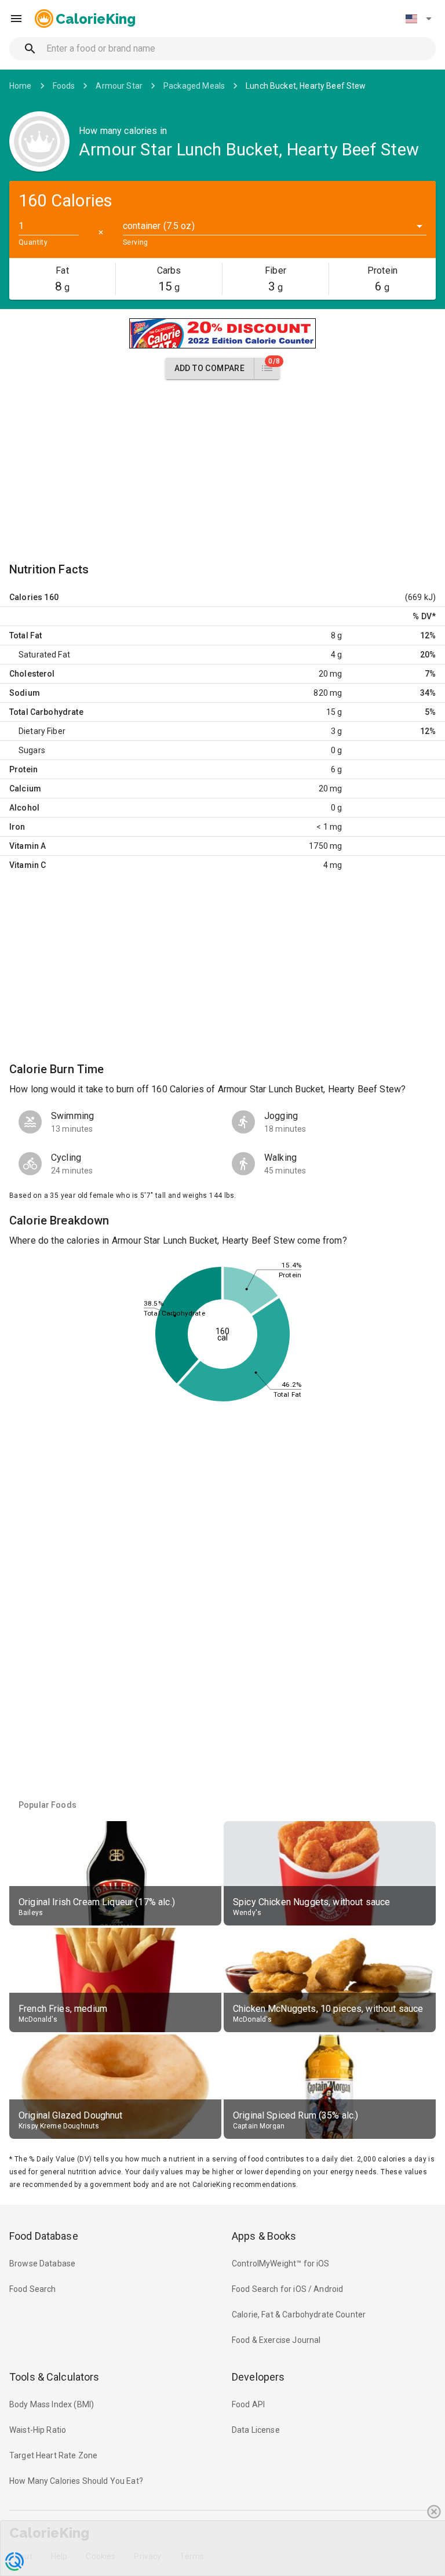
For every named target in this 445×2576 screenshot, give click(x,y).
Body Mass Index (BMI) (52, 2404)
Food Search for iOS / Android (287, 2289)
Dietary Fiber (42, 731)
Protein (23, 769)
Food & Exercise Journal (276, 2340)
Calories (26, 597)
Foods (64, 86)
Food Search (33, 2289)
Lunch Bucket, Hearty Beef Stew (306, 86)
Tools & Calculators (54, 2377)
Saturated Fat (44, 655)
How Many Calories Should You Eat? (76, 2481)
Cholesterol (32, 674)
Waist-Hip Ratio (38, 2430)
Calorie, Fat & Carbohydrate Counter (299, 2315)
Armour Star (119, 86)
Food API (248, 2404)
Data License (256, 2430)
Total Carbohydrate (46, 712)
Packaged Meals (194, 86)
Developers (258, 2377)
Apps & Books (264, 2236)
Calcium (25, 789)
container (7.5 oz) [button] (159, 226)
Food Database (44, 2236)
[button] (418, 19)
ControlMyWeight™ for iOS (281, 2263)
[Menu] (16, 19)
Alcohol (24, 808)
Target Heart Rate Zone (53, 2455)
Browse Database (42, 2263)
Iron (17, 827)
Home (21, 86)
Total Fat (25, 635)
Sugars (32, 750)
